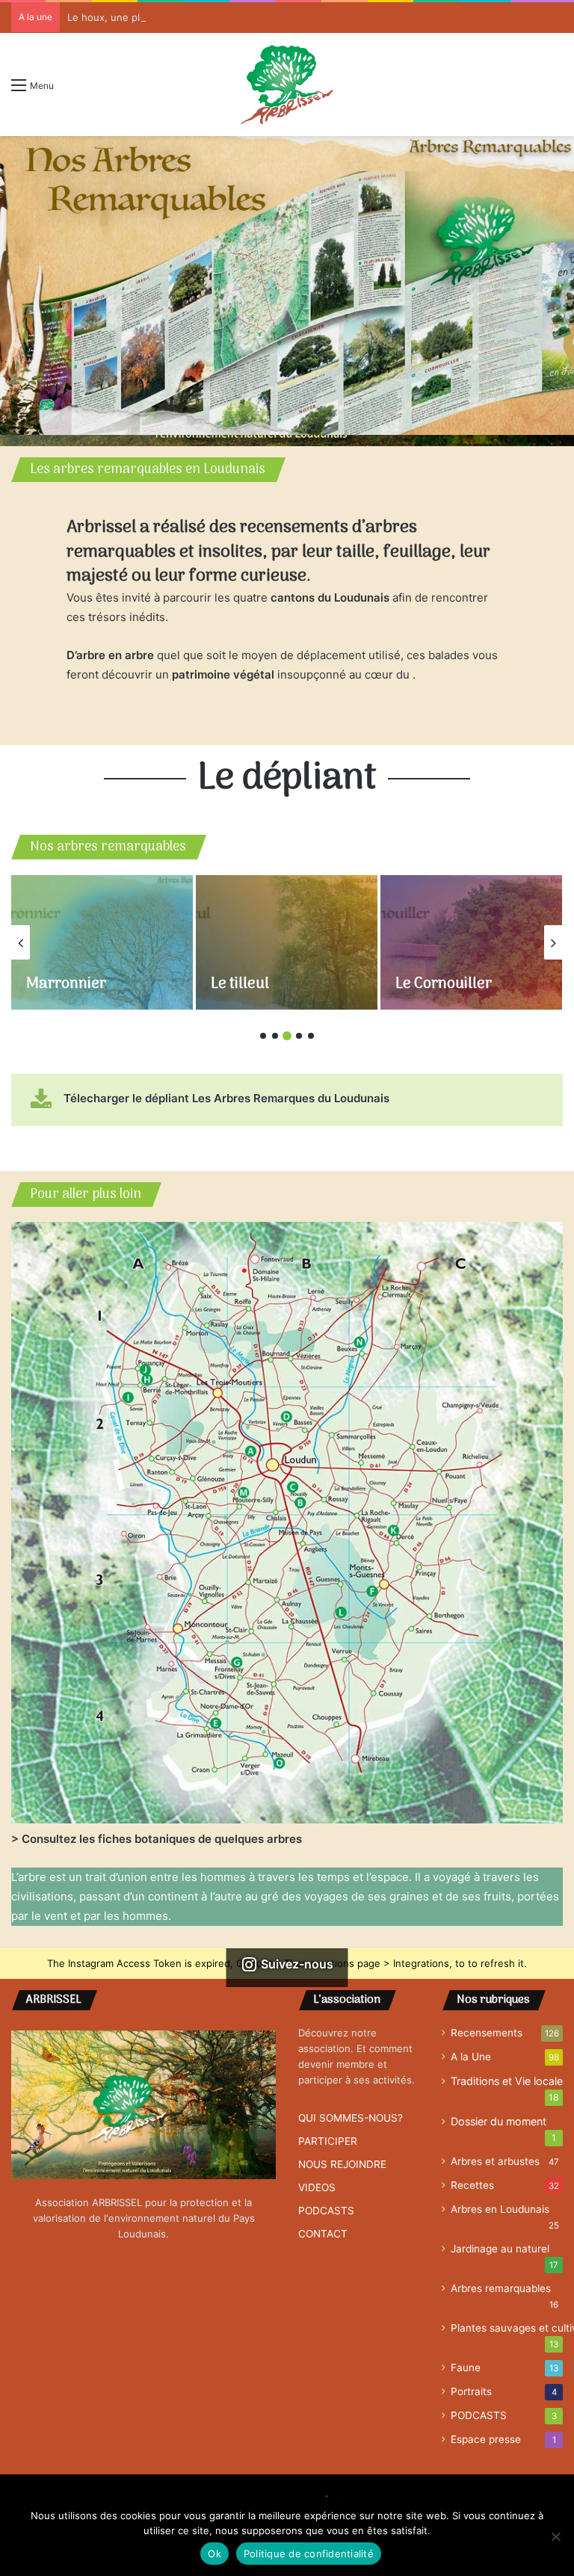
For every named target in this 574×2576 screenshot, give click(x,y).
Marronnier (66, 984)
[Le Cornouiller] (471, 942)
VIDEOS (317, 2187)
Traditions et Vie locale (507, 2081)
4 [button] (299, 1036)
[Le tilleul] (287, 942)
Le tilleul (240, 984)
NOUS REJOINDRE (342, 2164)
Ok (215, 2554)
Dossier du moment (499, 2121)
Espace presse (486, 2439)
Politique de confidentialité (309, 2554)
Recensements (487, 2033)
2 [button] (275, 1036)
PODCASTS (326, 2211)
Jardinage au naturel (500, 2249)
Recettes (472, 2185)
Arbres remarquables (501, 2288)
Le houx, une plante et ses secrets (149, 17)
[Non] (555, 2536)
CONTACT (323, 2234)
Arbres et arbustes (495, 2161)
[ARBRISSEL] (287, 84)
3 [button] (287, 1036)
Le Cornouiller (444, 984)
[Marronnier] (102, 942)
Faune (466, 2367)
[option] (287, 285)
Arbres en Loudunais (500, 2209)
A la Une (471, 2057)
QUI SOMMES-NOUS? (351, 2118)
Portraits (471, 2391)
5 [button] (311, 1036)
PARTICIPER (328, 2141)
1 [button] (263, 1036)
